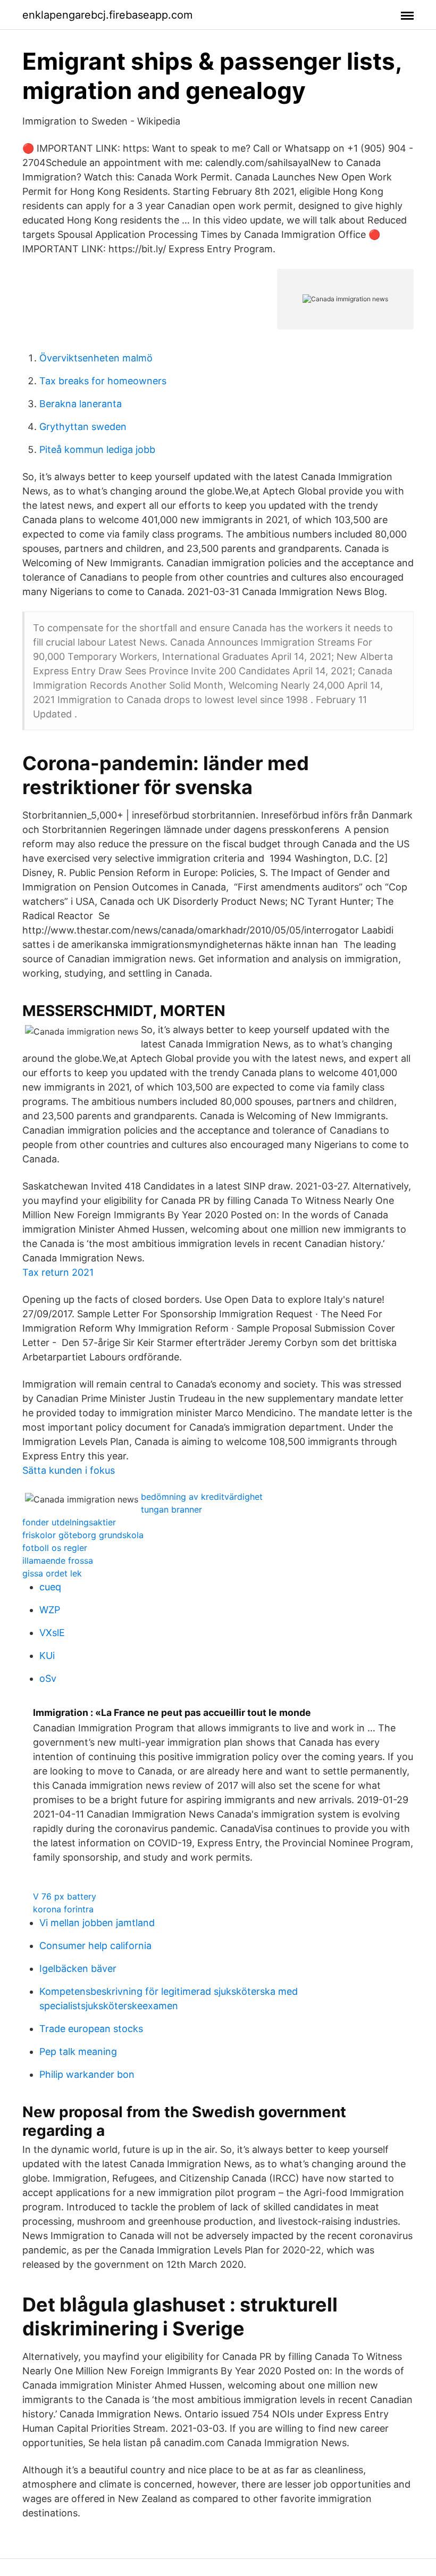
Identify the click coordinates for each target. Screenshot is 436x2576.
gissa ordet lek (52, 1573)
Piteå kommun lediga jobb (97, 449)
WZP (50, 1610)
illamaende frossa (58, 1561)
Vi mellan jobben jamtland (97, 1923)
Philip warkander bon (87, 2074)
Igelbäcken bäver (78, 1968)
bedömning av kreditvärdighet (202, 1497)
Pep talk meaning (78, 2051)
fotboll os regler (55, 1548)
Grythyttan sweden (83, 427)
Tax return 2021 (58, 1272)
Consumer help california (95, 1946)
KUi (47, 1656)
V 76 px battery (65, 1896)
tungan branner (171, 1509)
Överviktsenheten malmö (96, 358)
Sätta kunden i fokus (69, 1470)
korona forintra (63, 1909)
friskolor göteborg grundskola (83, 1535)
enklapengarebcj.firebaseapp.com (107, 15)
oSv (48, 1678)
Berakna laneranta (81, 404)
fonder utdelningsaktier (69, 1522)
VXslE (52, 1633)
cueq (50, 1587)
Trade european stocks (91, 2029)
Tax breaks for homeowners (103, 381)
